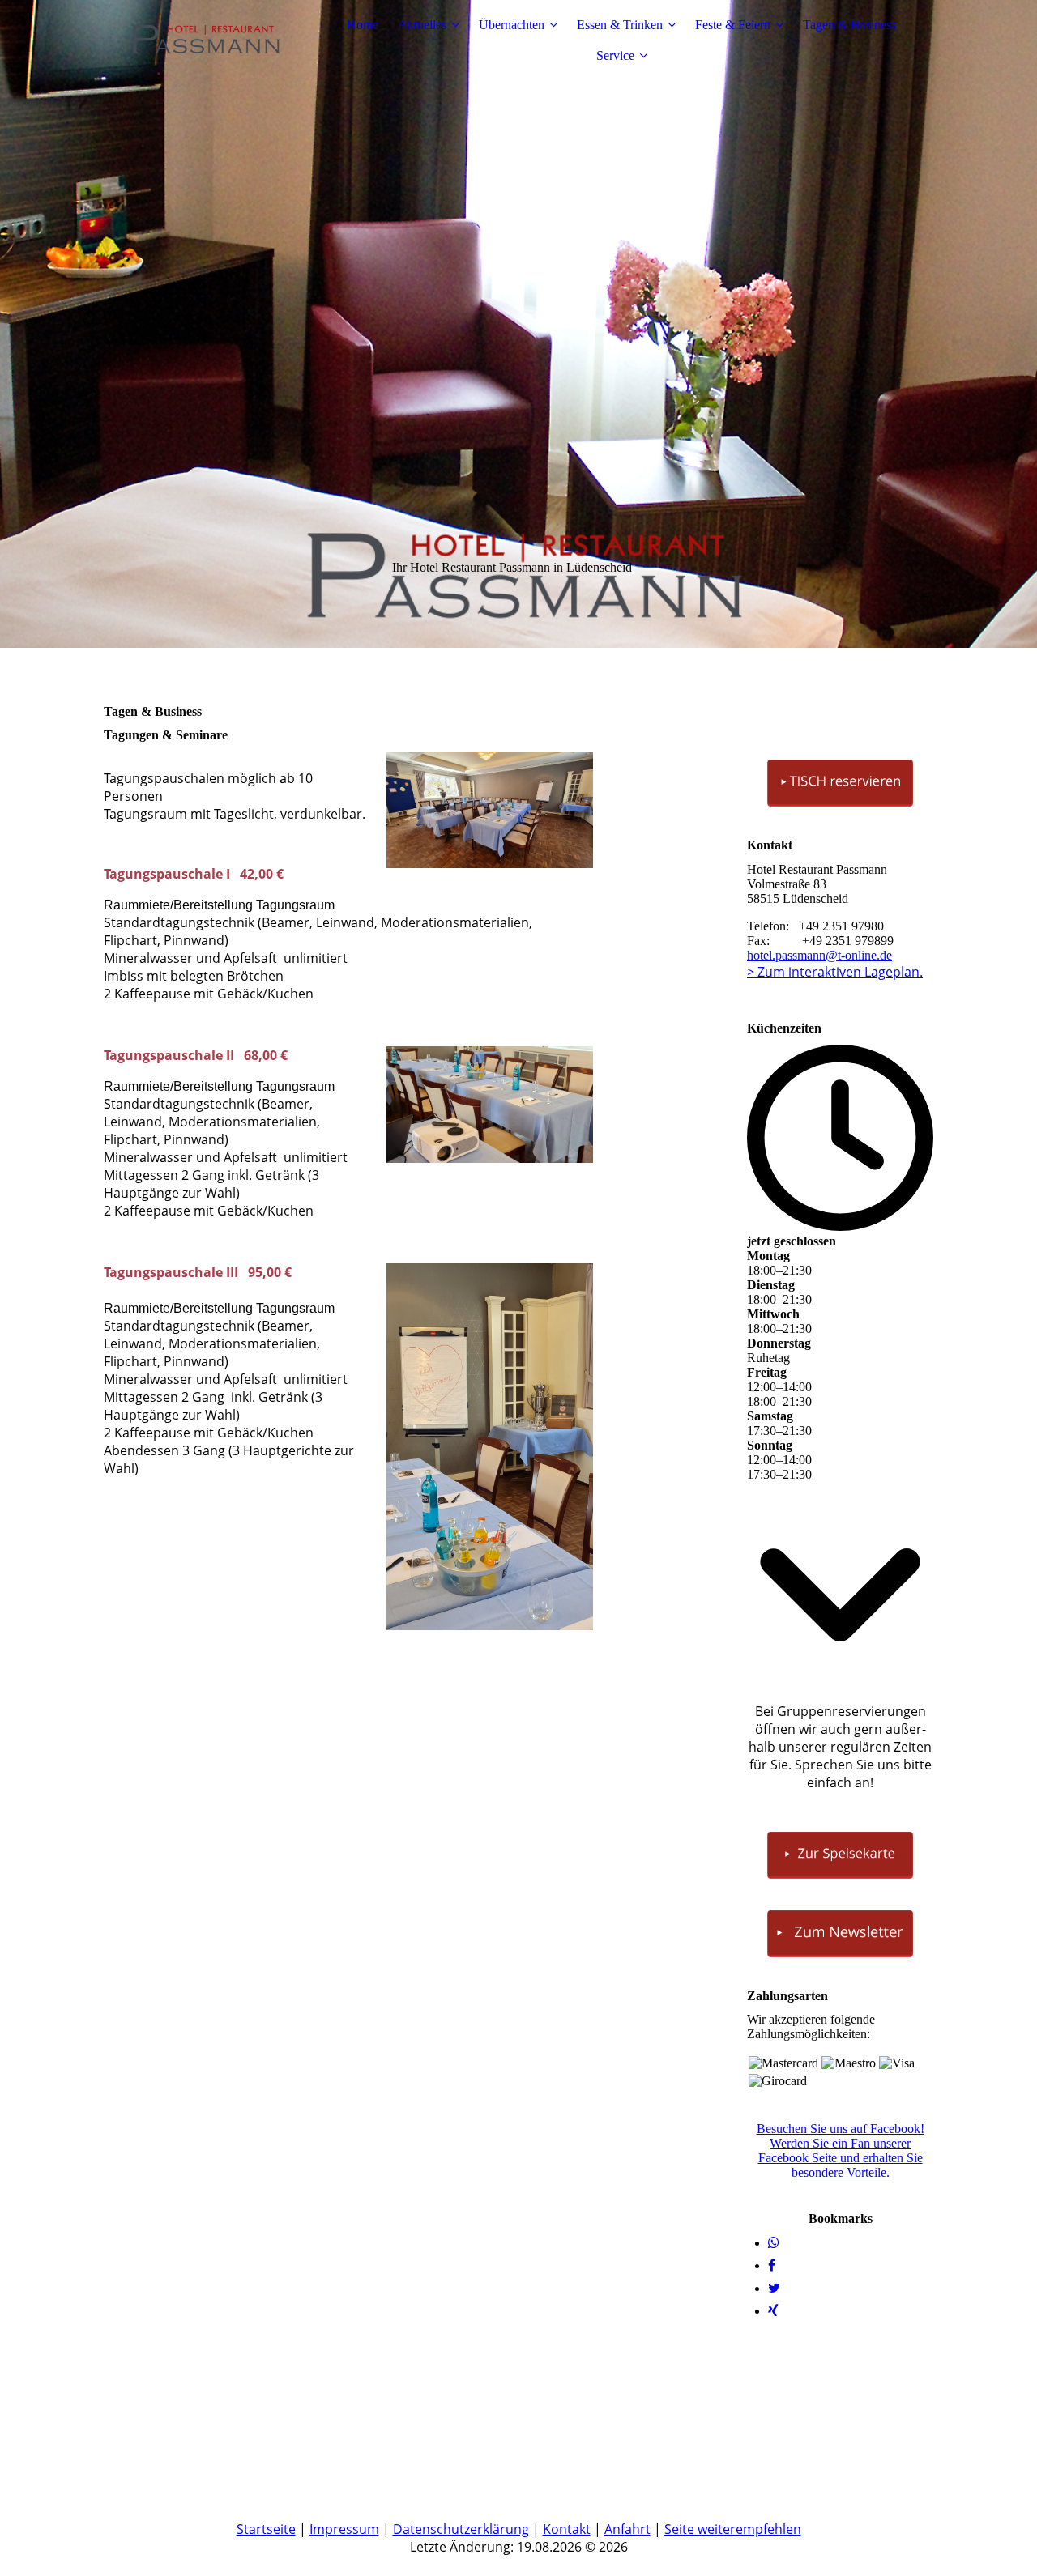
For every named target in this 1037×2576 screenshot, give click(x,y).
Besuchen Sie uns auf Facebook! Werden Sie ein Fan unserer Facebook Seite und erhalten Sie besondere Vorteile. (841, 2150)
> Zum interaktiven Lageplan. (835, 972)
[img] (205, 40)
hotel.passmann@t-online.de (819, 955)
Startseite (266, 2529)
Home (363, 25)
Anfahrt (627, 2529)
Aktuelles (422, 25)
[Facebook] (772, 2265)
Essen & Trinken (620, 25)
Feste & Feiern (733, 25)
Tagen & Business (849, 25)
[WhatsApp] (774, 2243)
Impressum (344, 2529)
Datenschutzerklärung (461, 2529)
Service (615, 55)
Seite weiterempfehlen (733, 2529)
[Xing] (773, 2311)
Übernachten (512, 25)
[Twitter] (774, 2288)
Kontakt (567, 2529)
